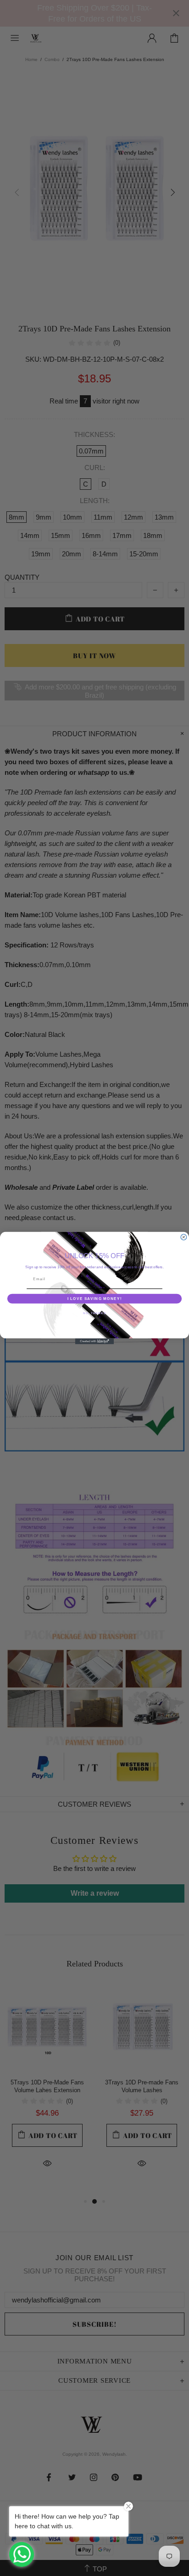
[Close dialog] (184, 1237)
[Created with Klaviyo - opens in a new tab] (95, 1341)
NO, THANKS (94, 1313)
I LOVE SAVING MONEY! (95, 1298)
